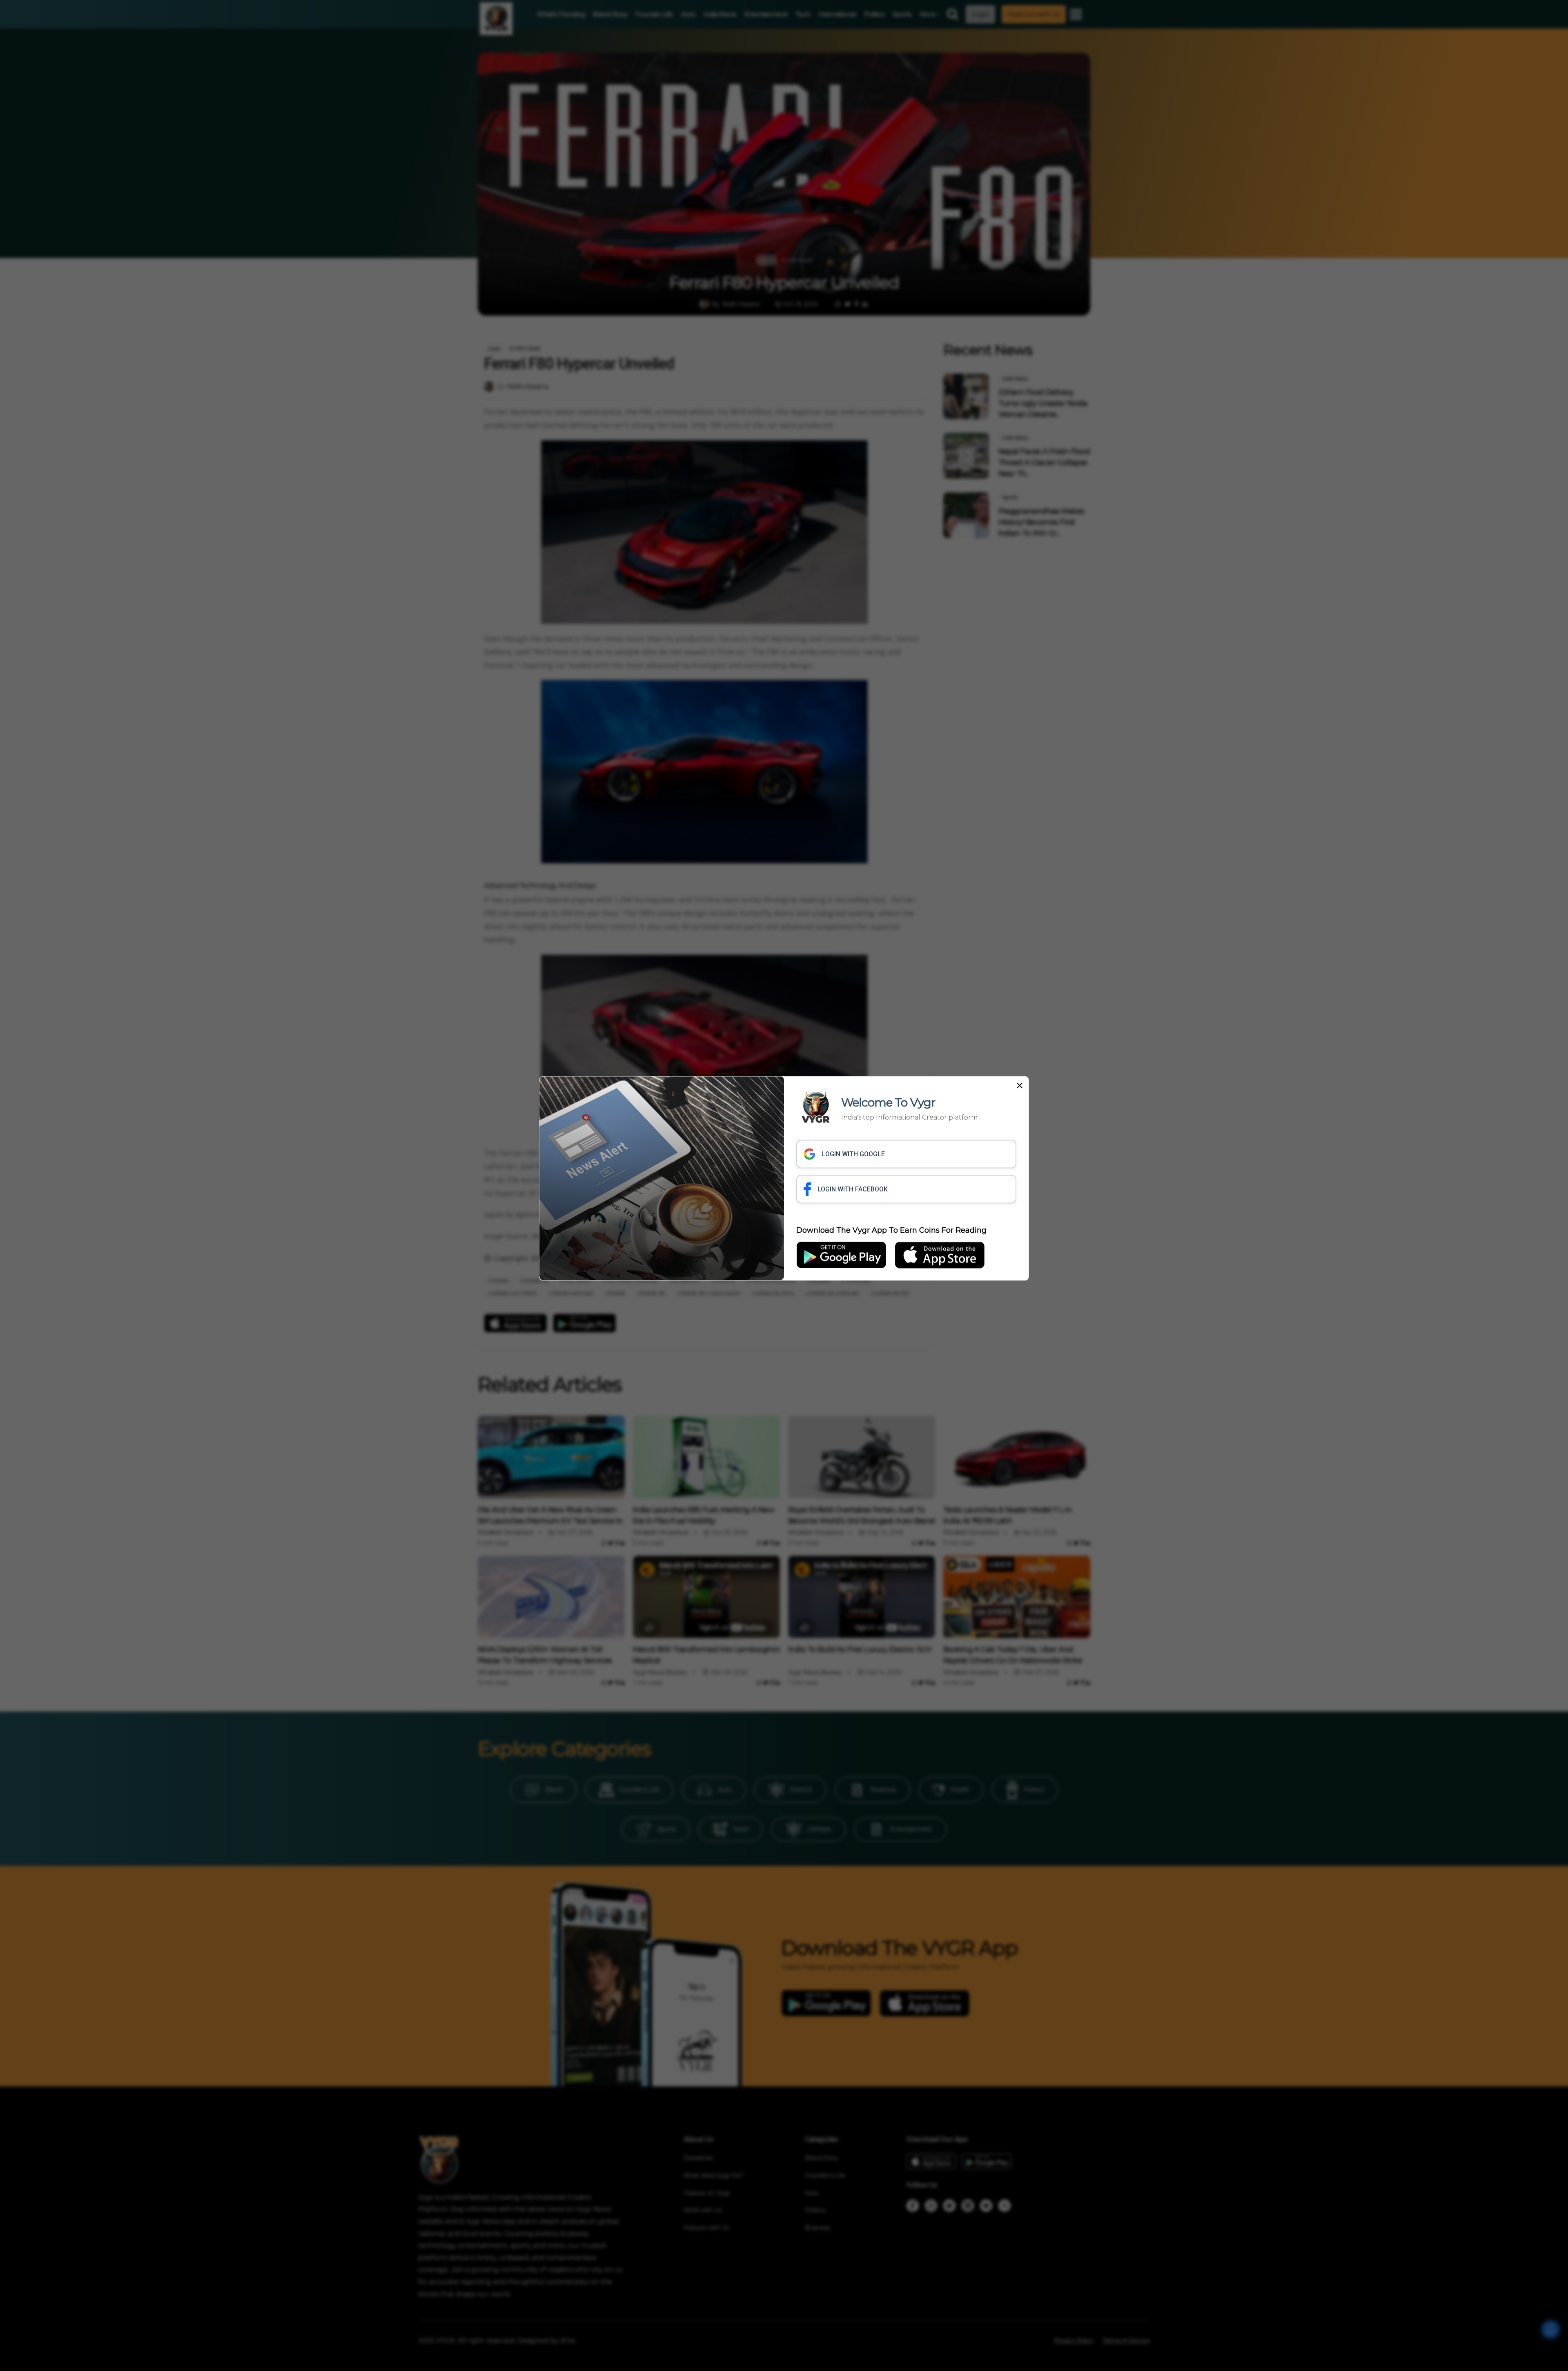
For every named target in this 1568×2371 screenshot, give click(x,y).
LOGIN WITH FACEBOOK (853, 1189)
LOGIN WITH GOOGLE (853, 1154)
